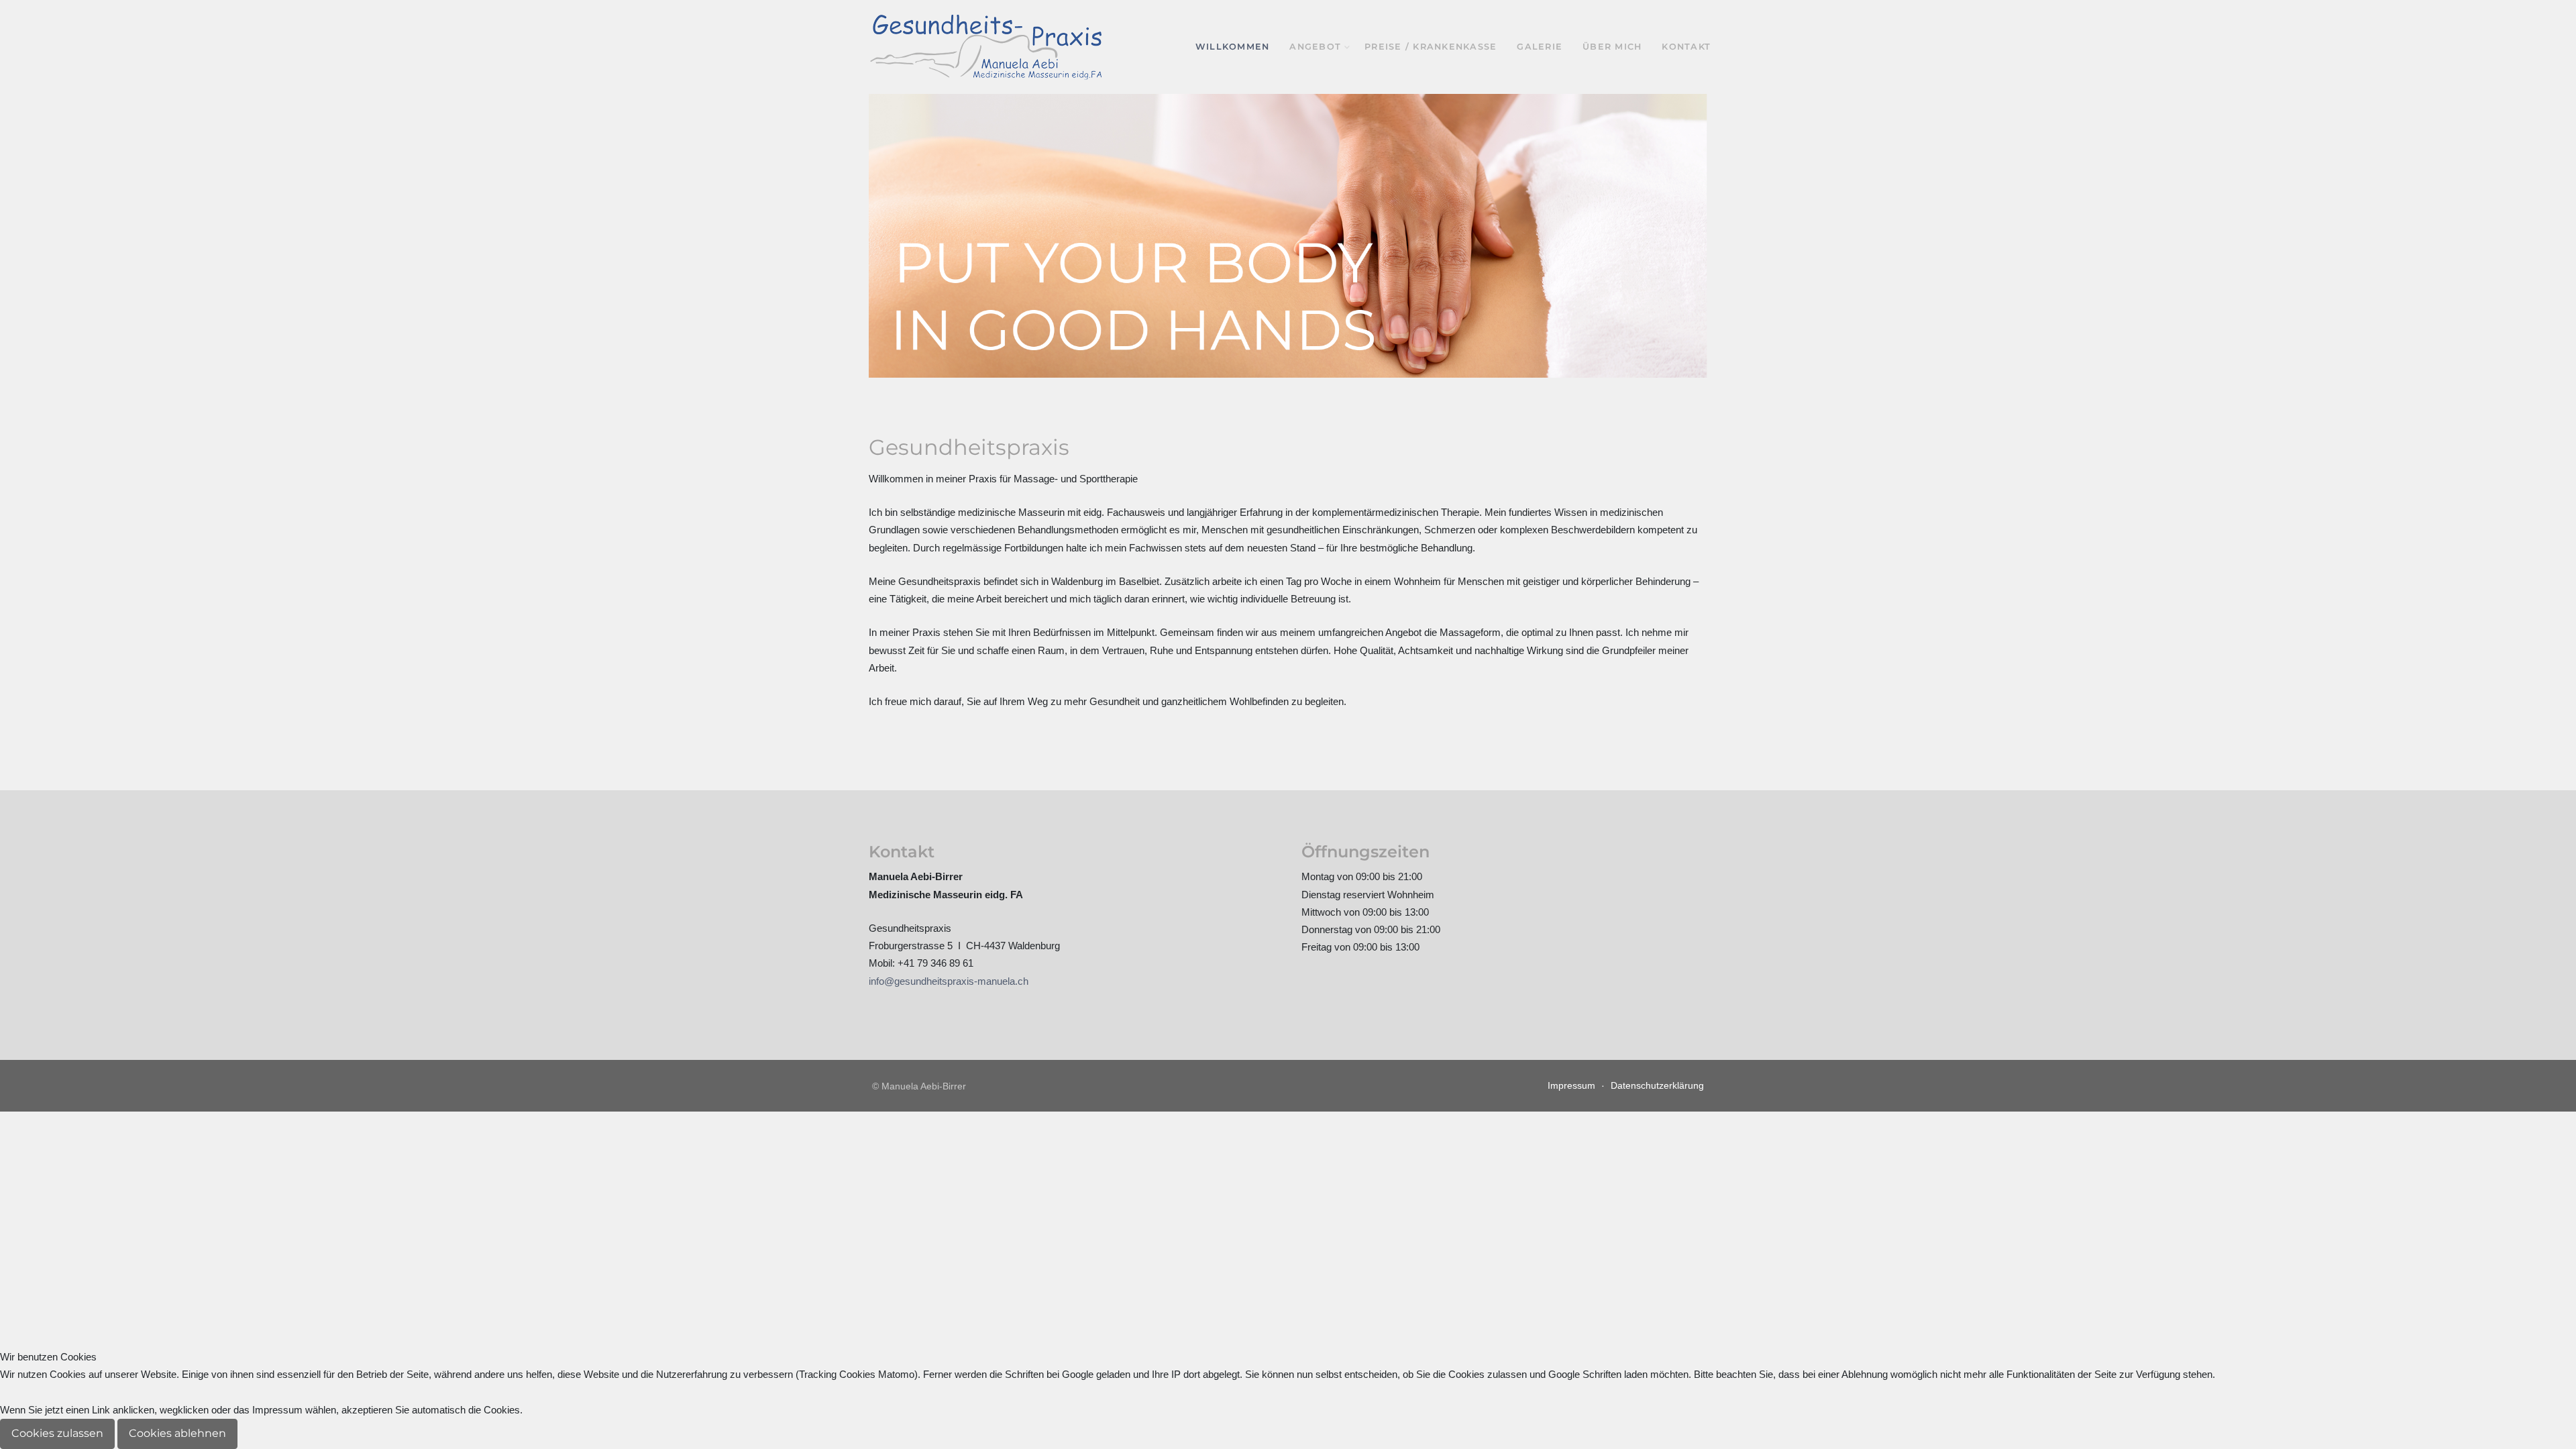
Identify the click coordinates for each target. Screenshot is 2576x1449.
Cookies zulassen (57, 1433)
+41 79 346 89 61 (935, 963)
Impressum (1571, 1085)
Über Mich (1612, 47)
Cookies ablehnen (177, 1433)
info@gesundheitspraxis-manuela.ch (949, 981)
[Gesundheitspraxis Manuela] (986, 47)
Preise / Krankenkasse (1431, 47)
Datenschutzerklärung (1657, 1085)
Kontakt (1686, 47)
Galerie (1540, 47)
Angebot (1315, 47)
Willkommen (1233, 47)
